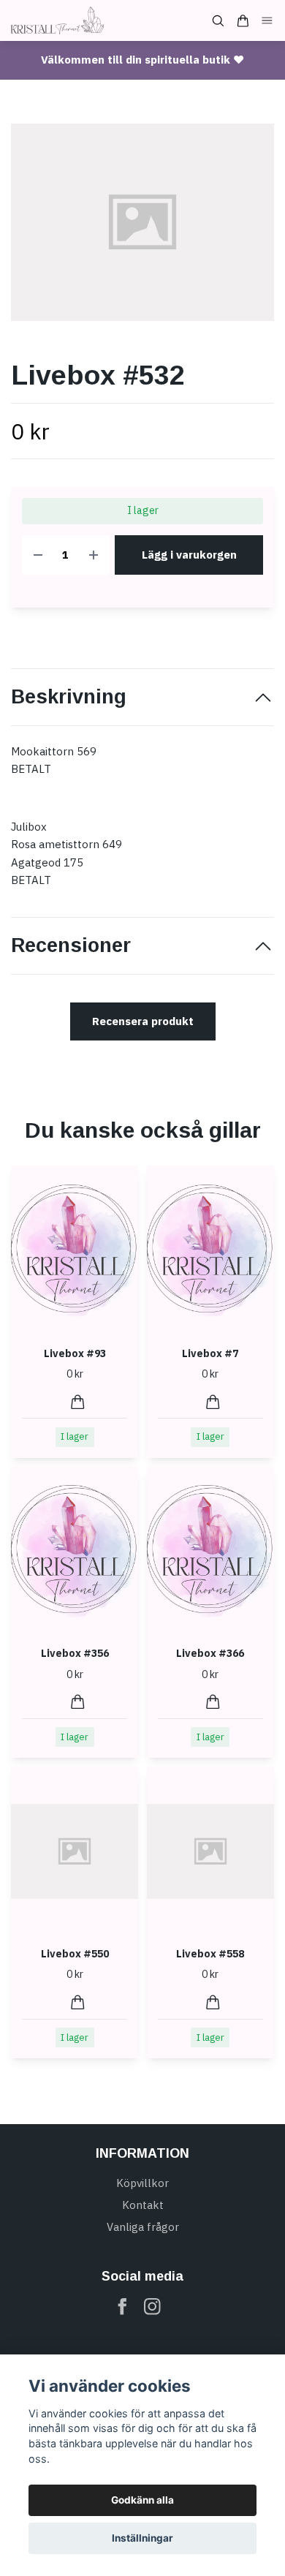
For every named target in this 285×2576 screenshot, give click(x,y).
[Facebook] (122, 2307)
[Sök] (218, 21)
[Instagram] (152, 2307)
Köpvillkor (142, 2183)
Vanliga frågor (143, 2227)
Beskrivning (69, 697)
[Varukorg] (243, 21)
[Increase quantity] (94, 555)
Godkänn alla (142, 2500)
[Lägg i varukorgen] (78, 1402)
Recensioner (71, 945)
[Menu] (267, 21)
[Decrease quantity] (38, 555)
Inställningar (142, 2538)
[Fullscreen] (142, 222)
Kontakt (143, 2205)
